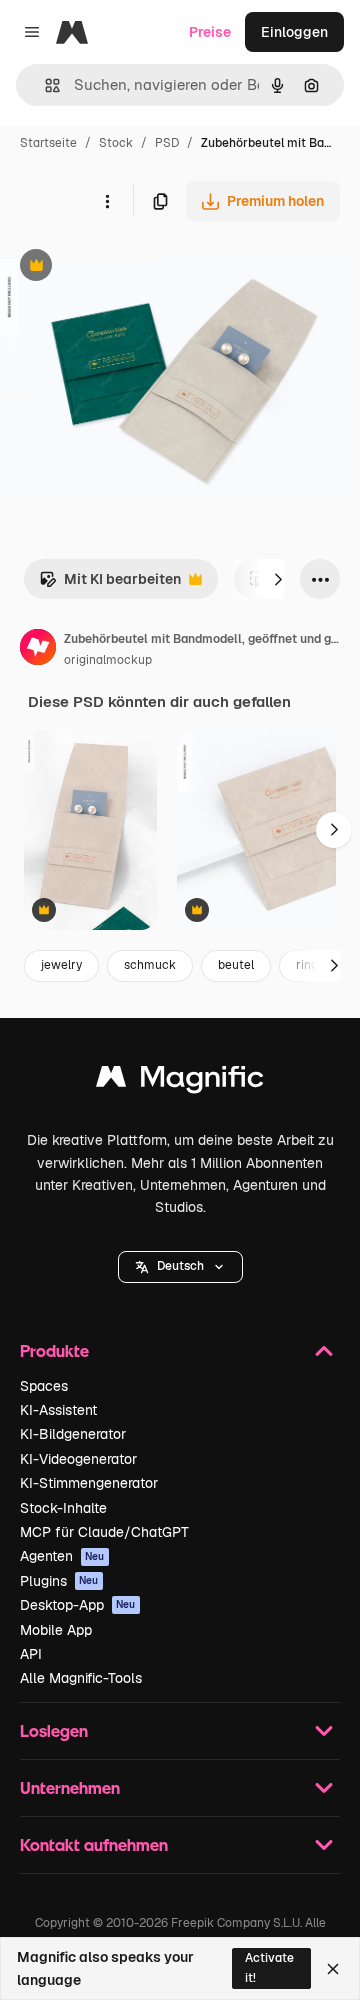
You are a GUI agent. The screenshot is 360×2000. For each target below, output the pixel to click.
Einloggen (294, 32)
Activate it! (269, 1967)
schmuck (150, 965)
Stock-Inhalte (63, 1508)
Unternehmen (70, 1787)
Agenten (62, 1556)
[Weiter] (278, 579)
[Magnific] (180, 1081)
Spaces (44, 1386)
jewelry (61, 965)
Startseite (48, 143)
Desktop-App (78, 1605)
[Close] (333, 1969)
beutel (236, 965)
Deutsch (180, 1266)
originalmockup (108, 660)
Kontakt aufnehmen (94, 1844)
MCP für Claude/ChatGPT (104, 1532)
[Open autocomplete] (44, 85)
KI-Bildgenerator (73, 1434)
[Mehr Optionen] (107, 201)
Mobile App (56, 1630)
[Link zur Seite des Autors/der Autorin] (38, 650)
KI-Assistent (58, 1410)
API (31, 1654)
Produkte (54, 1350)
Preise (210, 32)
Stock (116, 143)
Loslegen (54, 1730)
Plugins (59, 1581)
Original (128, 267)
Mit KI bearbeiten (110, 584)
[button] (180, 1267)
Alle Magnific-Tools (81, 1678)
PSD (167, 143)
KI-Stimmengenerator (89, 1483)
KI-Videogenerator (78, 1459)
